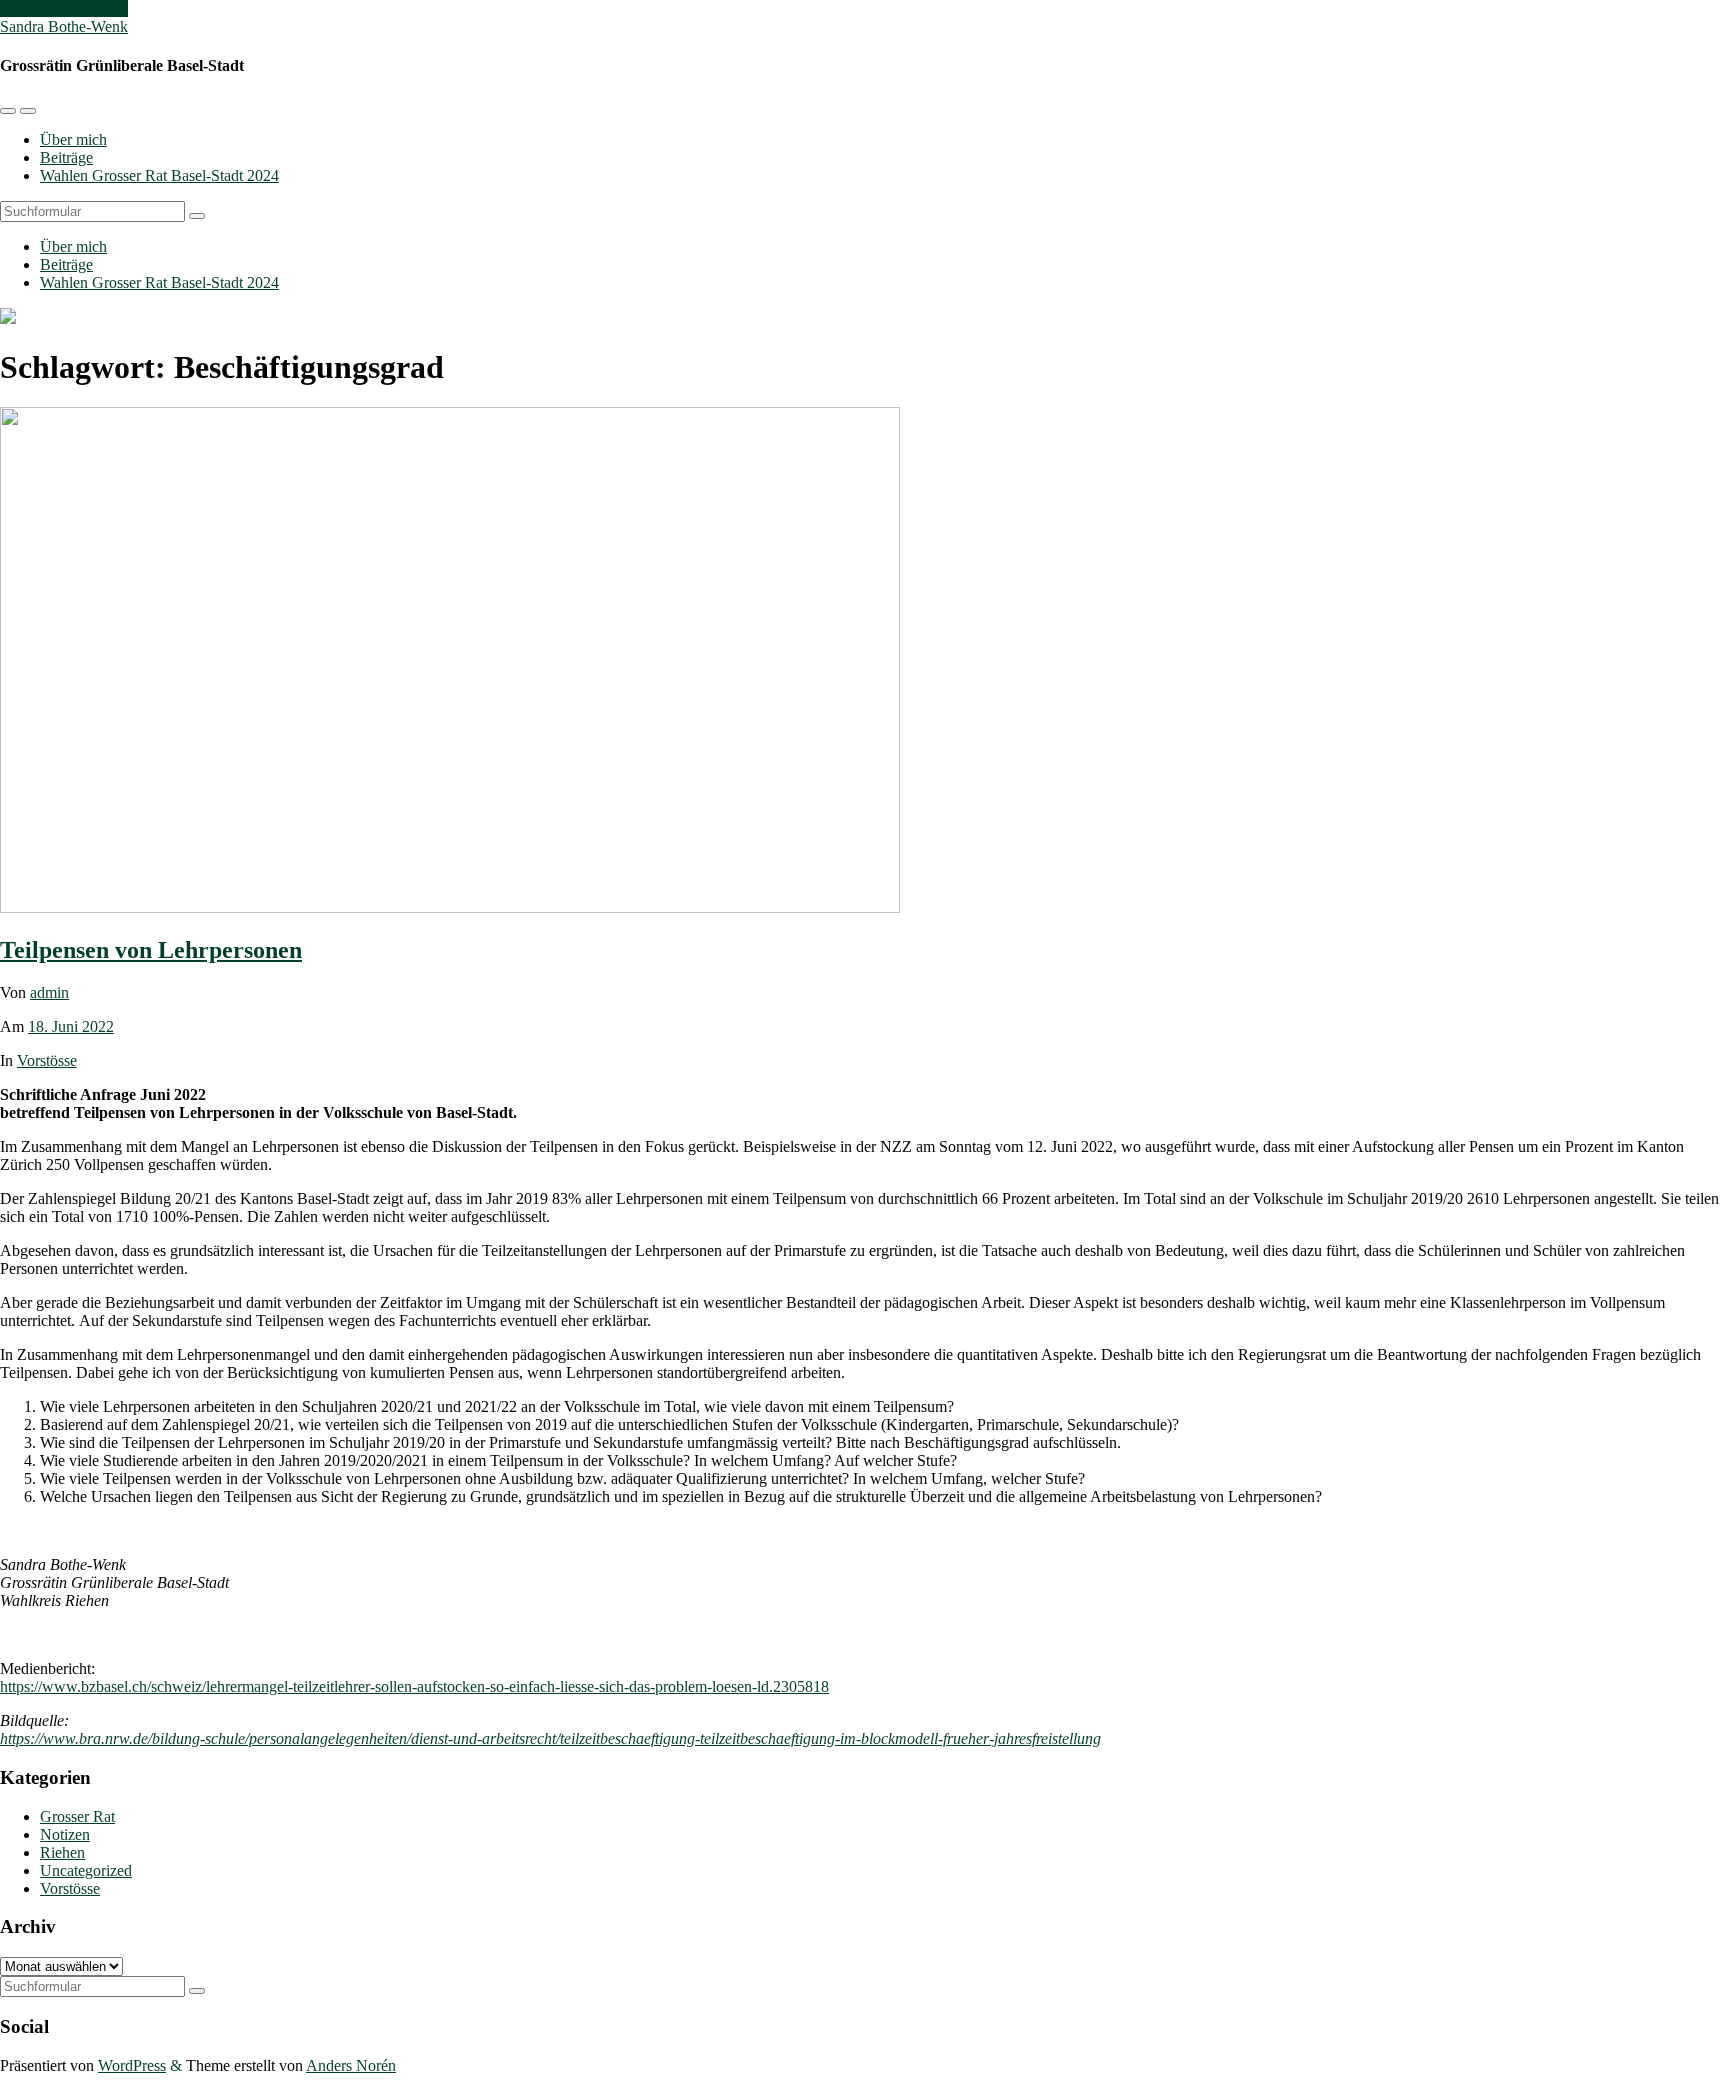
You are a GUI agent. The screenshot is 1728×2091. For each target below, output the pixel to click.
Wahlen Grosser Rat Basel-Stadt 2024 (159, 175)
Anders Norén (351, 2065)
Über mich (73, 139)
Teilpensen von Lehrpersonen (151, 950)
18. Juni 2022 (71, 1026)
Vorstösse (47, 1060)
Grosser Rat (77, 1816)
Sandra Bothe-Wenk (64, 26)
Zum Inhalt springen (64, 8)
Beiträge (66, 157)
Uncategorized (86, 1870)
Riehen (62, 1852)
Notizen (65, 1834)
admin (49, 992)
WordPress (132, 2065)
